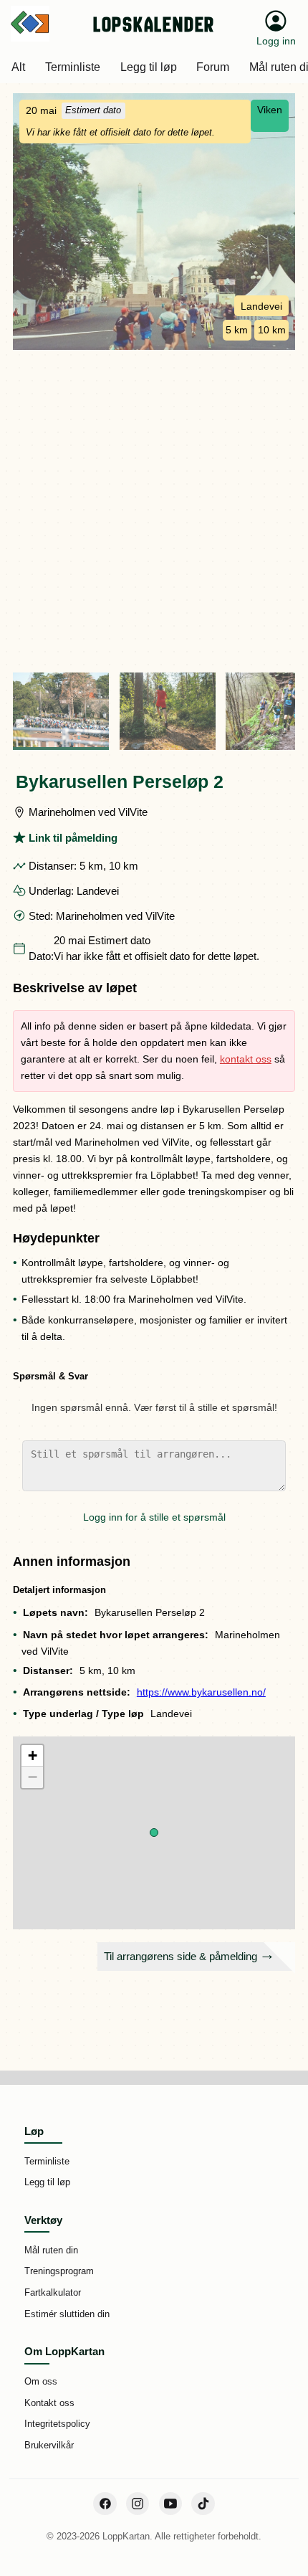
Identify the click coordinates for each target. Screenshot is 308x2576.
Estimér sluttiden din (67, 2314)
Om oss (41, 2381)
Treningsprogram (59, 2271)
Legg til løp (47, 2182)
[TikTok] (203, 2504)
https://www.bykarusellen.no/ (201, 1692)
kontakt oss (246, 1059)
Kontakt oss (49, 2403)
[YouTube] (170, 2504)
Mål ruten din (51, 2250)
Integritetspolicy (57, 2424)
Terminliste (47, 2161)
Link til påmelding (73, 838)
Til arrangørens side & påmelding (181, 1956)
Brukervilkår (49, 2445)
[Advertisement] (154, 511)
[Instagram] (138, 2504)
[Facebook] (105, 2504)
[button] (154, 1833)
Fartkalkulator (53, 2292)
